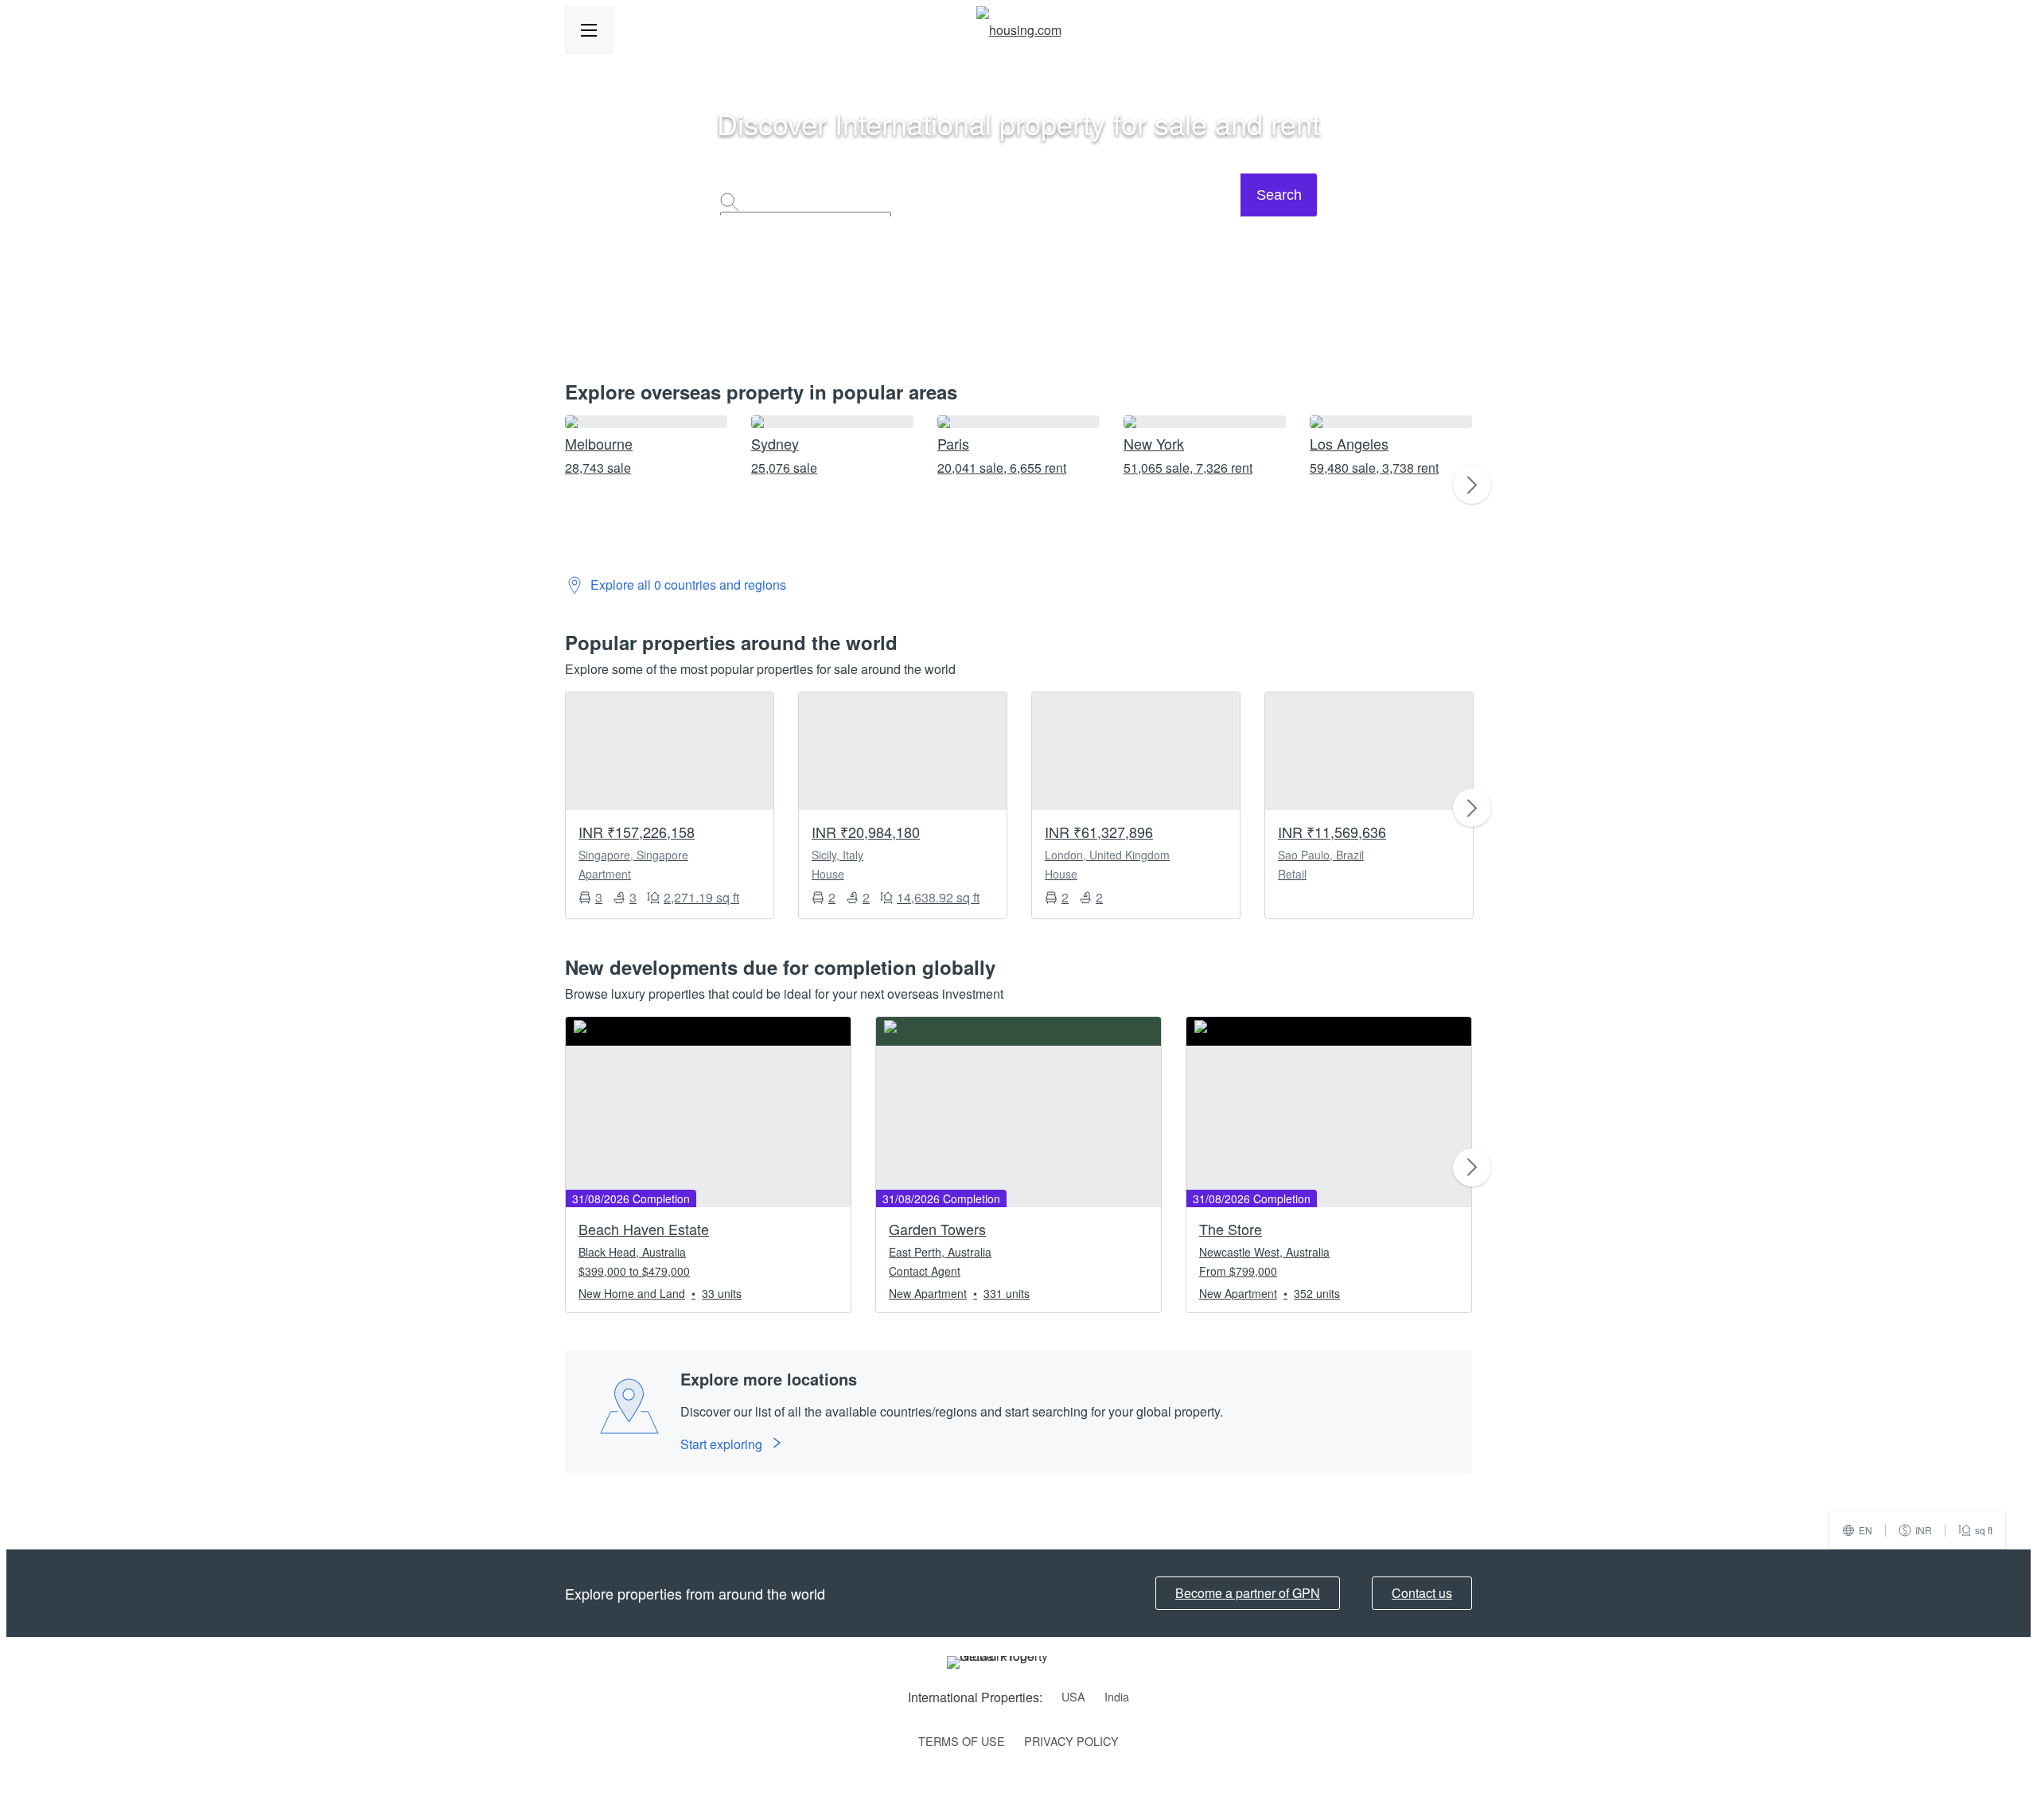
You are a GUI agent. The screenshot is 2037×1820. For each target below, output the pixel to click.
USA (1073, 1696)
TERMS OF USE (962, 1741)
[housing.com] (1019, 30)
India (1117, 1696)
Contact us (1422, 1593)
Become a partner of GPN (1248, 1593)
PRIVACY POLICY (1071, 1741)
